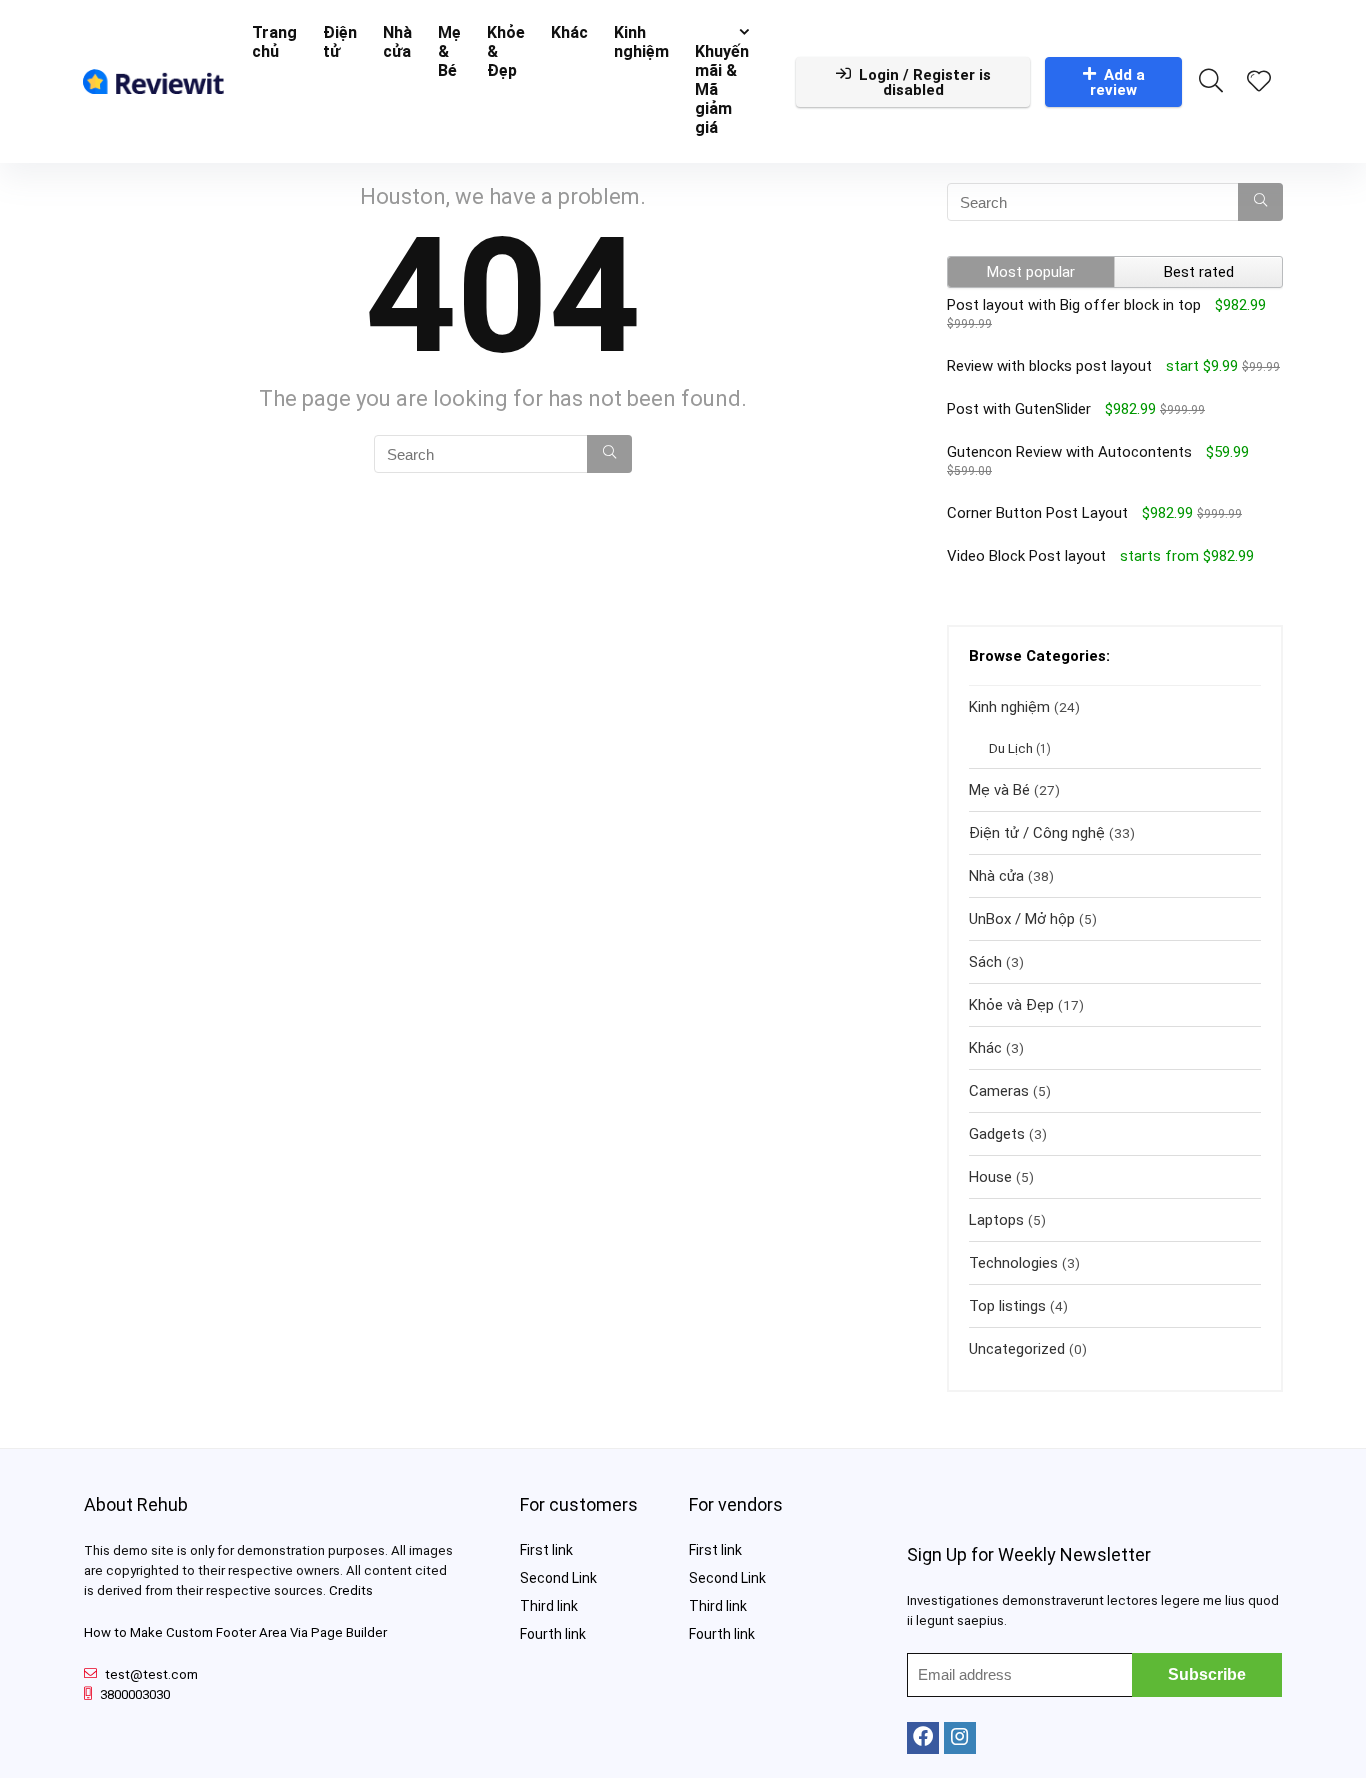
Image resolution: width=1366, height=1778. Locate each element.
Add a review (1117, 82)
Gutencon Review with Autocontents (1069, 452)
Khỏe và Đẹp (1011, 1005)
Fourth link (553, 1634)
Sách (985, 962)
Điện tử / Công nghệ (1037, 833)
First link (546, 1550)
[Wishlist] (1259, 83)
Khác (569, 32)
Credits (351, 1590)
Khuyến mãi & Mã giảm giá (722, 89)
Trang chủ (274, 42)
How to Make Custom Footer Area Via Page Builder (235, 1632)
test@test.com (151, 1674)
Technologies (1013, 1263)
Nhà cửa (397, 42)
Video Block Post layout (1026, 556)
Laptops (996, 1220)
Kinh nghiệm (641, 42)
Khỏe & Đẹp (506, 51)
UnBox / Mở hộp (1022, 919)
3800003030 (135, 1694)
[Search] (609, 454)
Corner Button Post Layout (1037, 513)
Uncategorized (1017, 1349)
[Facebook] (923, 1738)
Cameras (999, 1091)
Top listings (1007, 1306)
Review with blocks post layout (1049, 366)
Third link (549, 1606)
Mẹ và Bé (999, 790)
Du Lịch (1011, 748)
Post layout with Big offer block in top (1074, 305)
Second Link (558, 1578)
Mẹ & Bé (449, 51)
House (990, 1177)
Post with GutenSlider (1019, 409)
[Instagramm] (960, 1738)
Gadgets (997, 1134)
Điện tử (340, 42)
